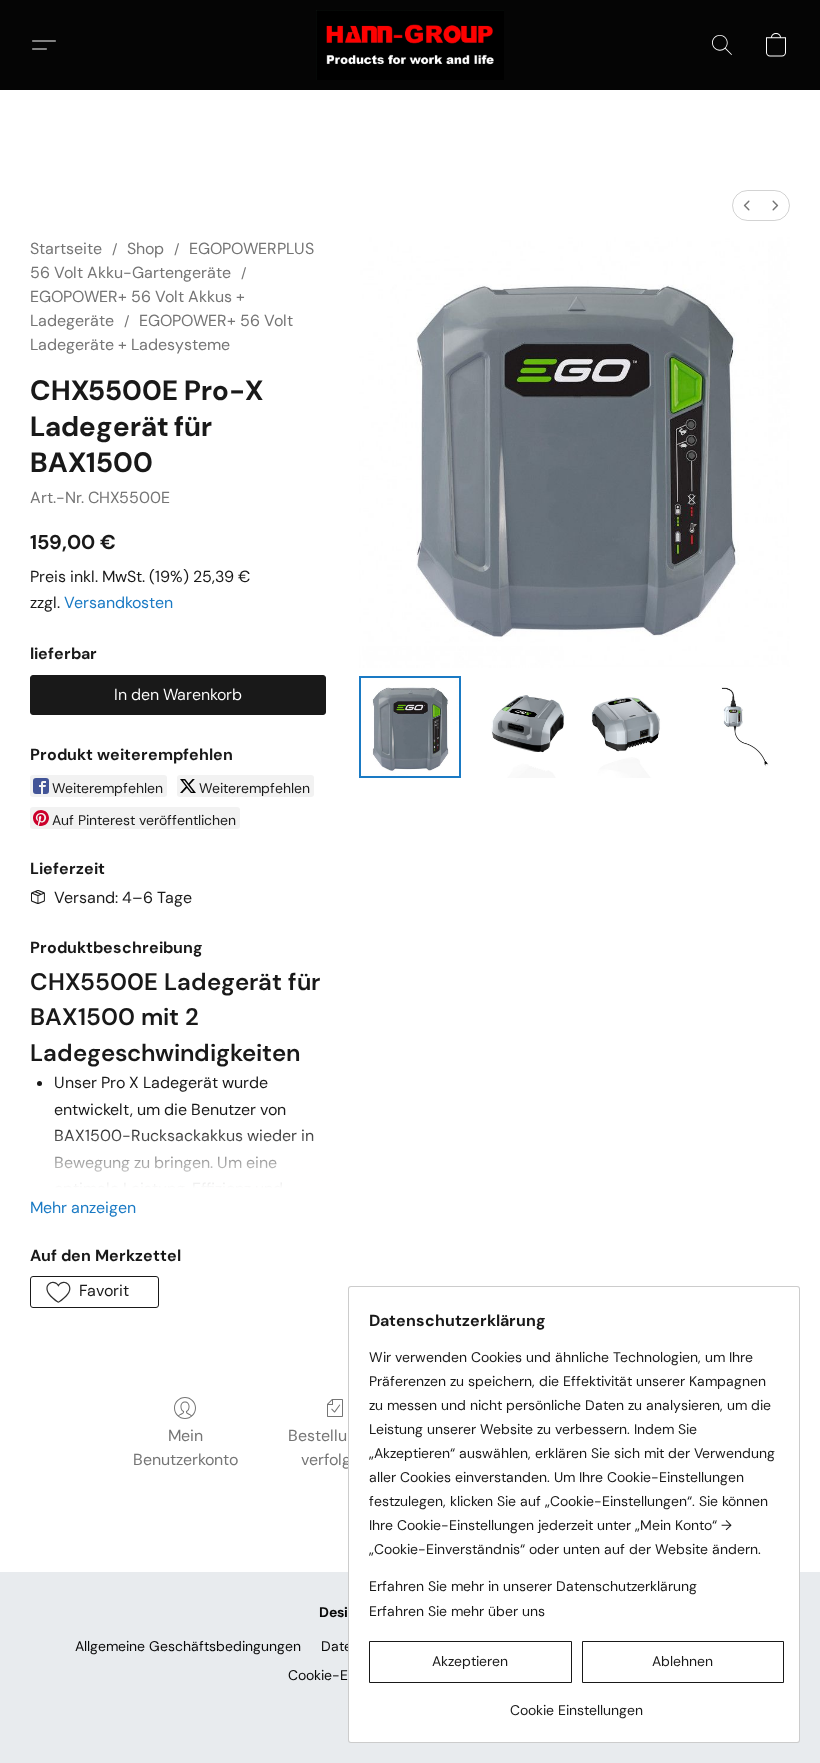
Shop (145, 248)
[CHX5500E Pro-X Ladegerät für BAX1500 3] (739, 727)
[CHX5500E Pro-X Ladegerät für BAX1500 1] (520, 727)
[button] (410, 45)
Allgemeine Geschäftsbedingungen (188, 1646)
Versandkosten (118, 602)
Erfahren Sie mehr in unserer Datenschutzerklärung (533, 1586)
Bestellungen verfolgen (335, 1447)
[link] (576, 1702)
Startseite (66, 248)
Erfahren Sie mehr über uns (457, 1611)
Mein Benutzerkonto (185, 1447)
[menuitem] (747, 205)
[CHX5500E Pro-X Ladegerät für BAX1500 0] (410, 727)
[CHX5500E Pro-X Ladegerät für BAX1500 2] (629, 727)
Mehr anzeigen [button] (83, 1207)
